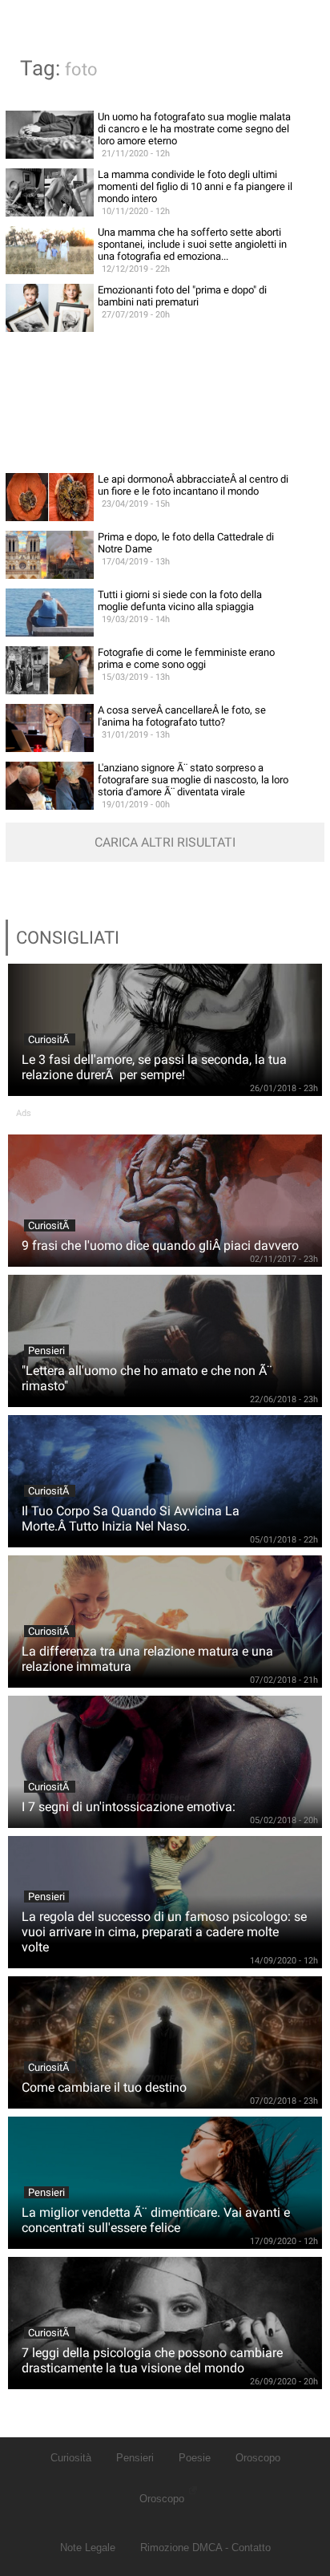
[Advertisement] (165, 402)
